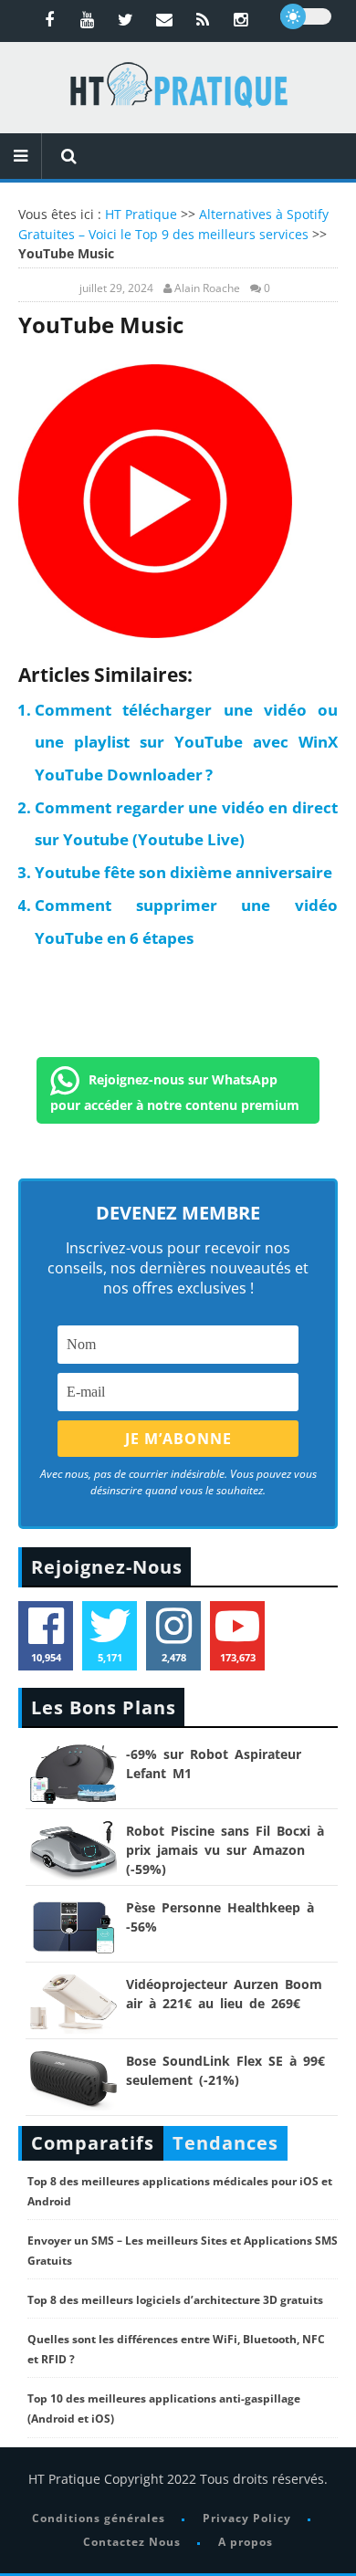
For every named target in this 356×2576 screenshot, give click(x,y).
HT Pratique (141, 214)
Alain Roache (207, 288)
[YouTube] (88, 19)
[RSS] (203, 19)
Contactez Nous (132, 2542)
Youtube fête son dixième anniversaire (183, 872)
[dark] (306, 16)
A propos (246, 2542)
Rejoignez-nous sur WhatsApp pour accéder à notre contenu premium (175, 1091)
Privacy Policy (247, 2518)
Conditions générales (99, 2518)
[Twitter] (126, 19)
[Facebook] (49, 19)
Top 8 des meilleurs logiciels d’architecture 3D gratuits (175, 2300)
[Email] (164, 19)
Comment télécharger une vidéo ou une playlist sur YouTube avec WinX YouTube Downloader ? (186, 742)
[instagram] (241, 19)
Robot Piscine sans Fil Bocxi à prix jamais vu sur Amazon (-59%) (225, 1850)
